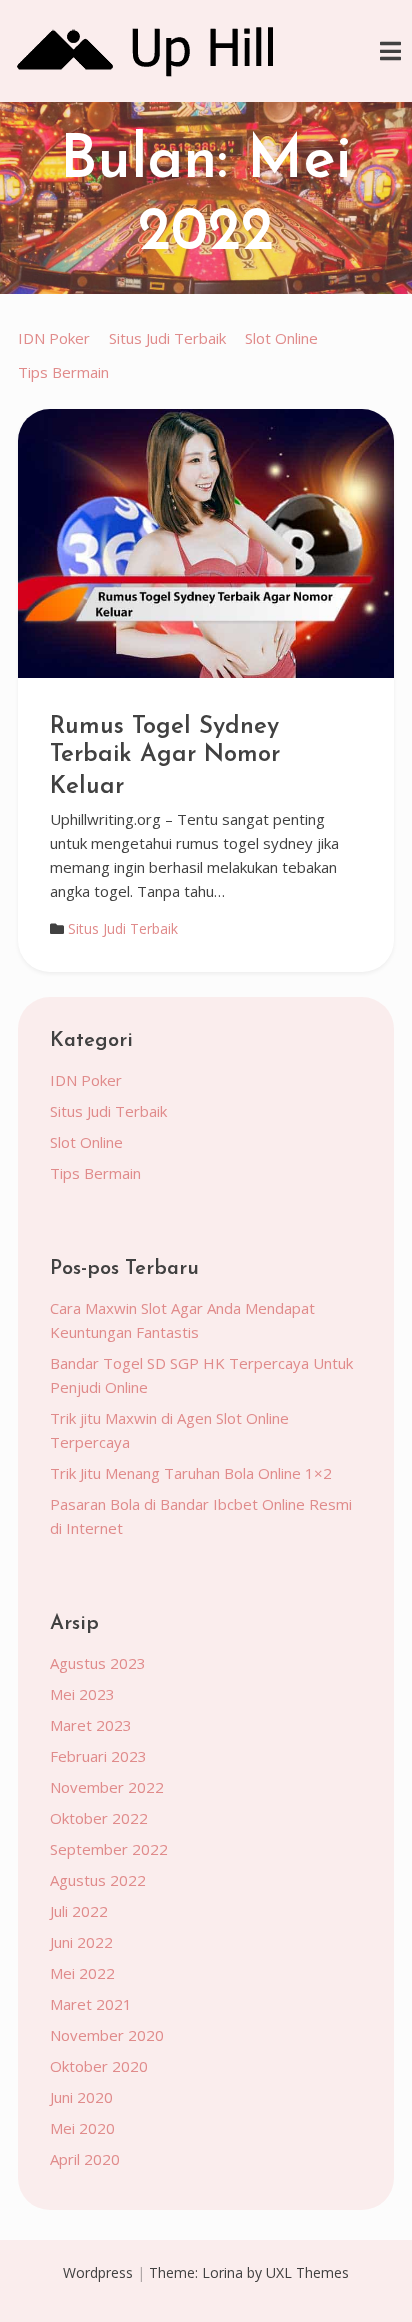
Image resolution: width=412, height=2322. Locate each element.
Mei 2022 (82, 1973)
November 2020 (107, 2035)
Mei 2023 (82, 1694)
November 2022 (107, 1787)
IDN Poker (54, 338)
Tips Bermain (63, 372)
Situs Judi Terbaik (167, 338)
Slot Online (281, 338)
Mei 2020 (82, 2128)
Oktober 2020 (99, 2066)
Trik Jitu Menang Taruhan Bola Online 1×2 (191, 1473)
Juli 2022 (79, 1911)
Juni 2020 (81, 2097)
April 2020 (85, 2159)
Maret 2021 (91, 2004)
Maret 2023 (91, 1725)
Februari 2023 (98, 1756)
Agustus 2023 (98, 1663)
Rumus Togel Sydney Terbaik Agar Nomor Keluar (165, 757)
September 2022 (109, 1849)
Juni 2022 (81, 1942)
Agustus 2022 (98, 1880)
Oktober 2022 (99, 1818)
